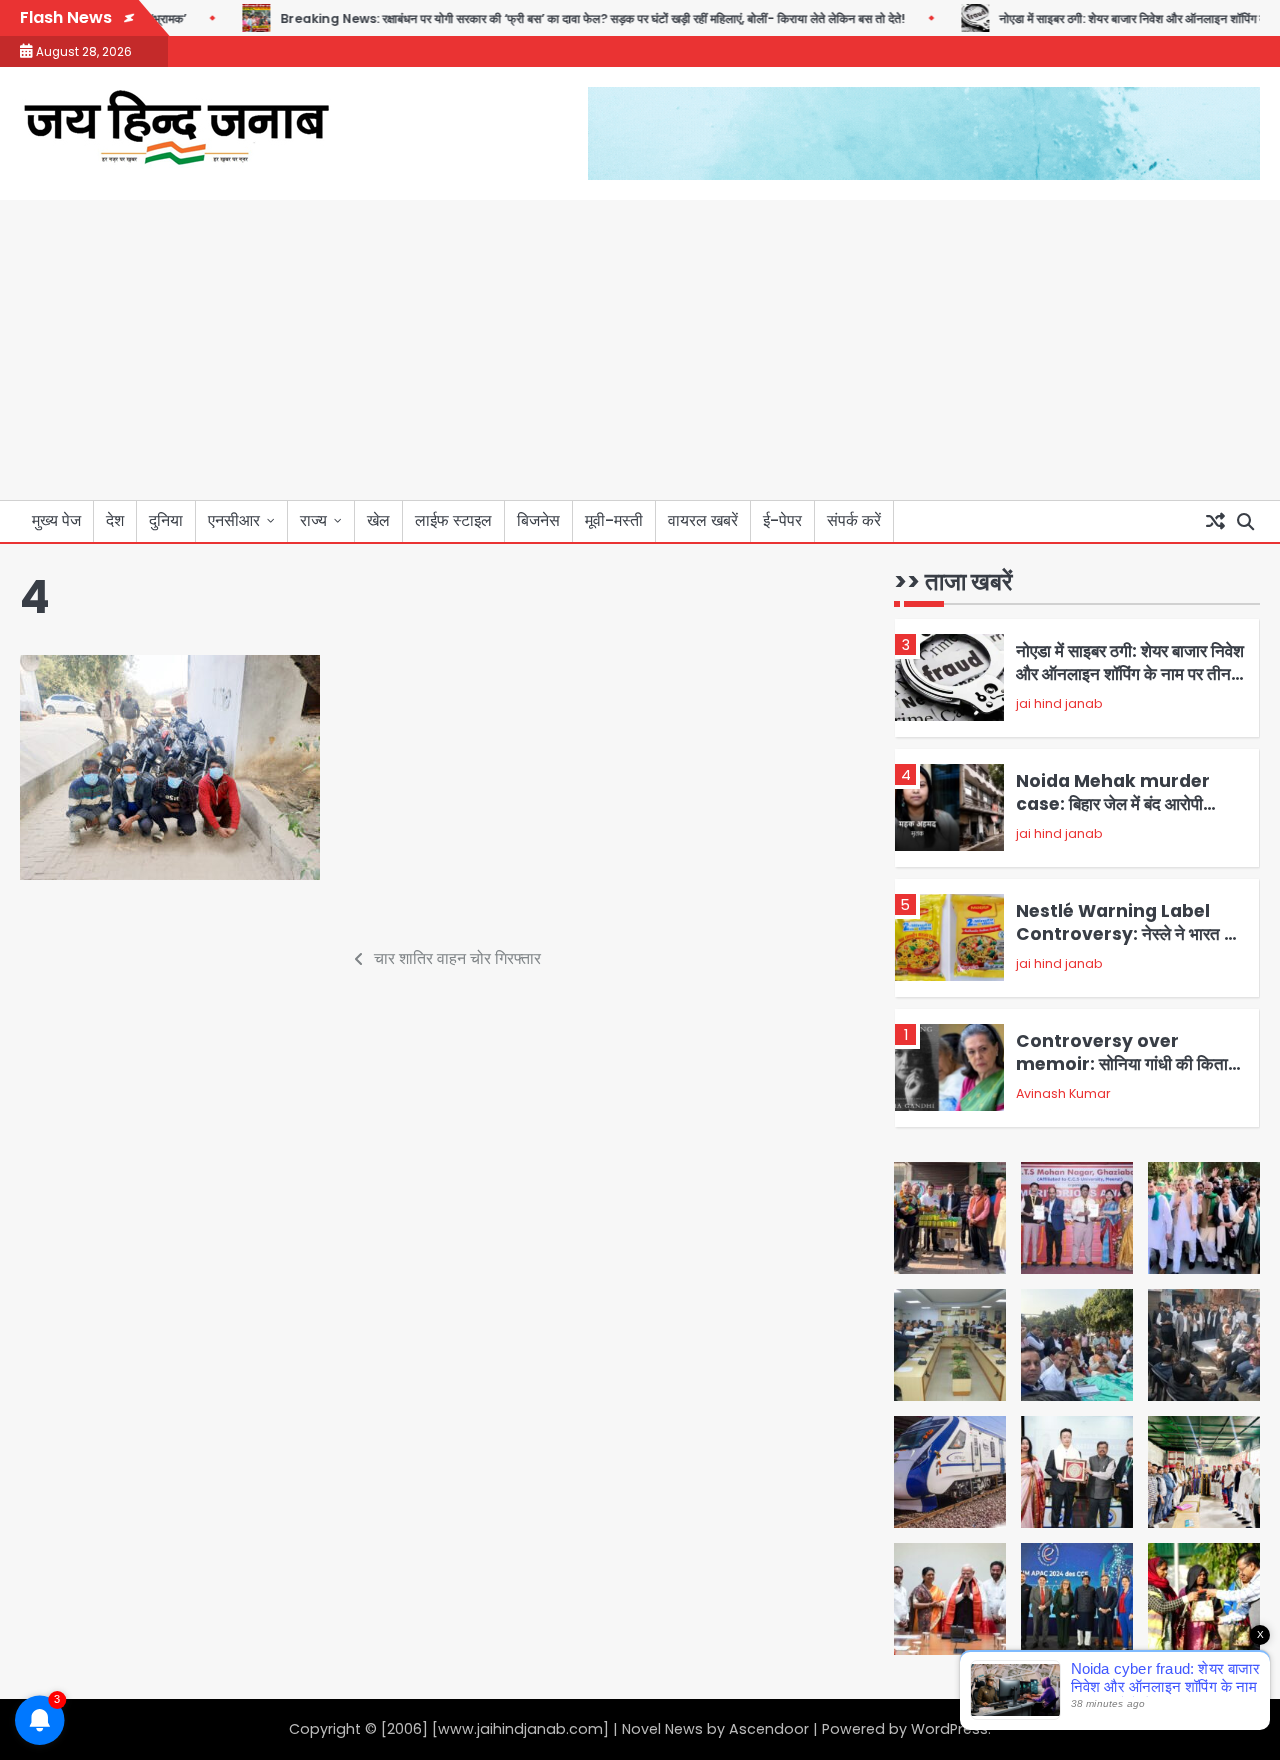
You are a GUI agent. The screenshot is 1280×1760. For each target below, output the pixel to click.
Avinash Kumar (1063, 1093)
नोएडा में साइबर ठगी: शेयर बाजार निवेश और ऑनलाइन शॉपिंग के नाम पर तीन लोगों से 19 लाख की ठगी (1130, 673)
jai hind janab (1059, 703)
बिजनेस (538, 520)
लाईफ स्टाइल (453, 520)
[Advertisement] (640, 350)
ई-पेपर (782, 520)
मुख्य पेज (56, 520)
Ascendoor (769, 1729)
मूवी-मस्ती (614, 520)
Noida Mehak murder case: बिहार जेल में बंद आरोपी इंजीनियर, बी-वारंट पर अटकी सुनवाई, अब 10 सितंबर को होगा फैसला (1129, 814)
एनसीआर (234, 520)
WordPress (949, 1729)
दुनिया (166, 520)
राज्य (313, 520)
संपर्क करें (854, 520)
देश (115, 520)
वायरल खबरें (703, 520)
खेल (378, 520)
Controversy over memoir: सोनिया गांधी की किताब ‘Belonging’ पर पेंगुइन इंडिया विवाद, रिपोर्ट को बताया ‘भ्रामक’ (1126, 1074)
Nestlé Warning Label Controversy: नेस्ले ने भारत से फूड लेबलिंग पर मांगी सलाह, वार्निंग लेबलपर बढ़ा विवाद (1125, 944)
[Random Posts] (1215, 522)
